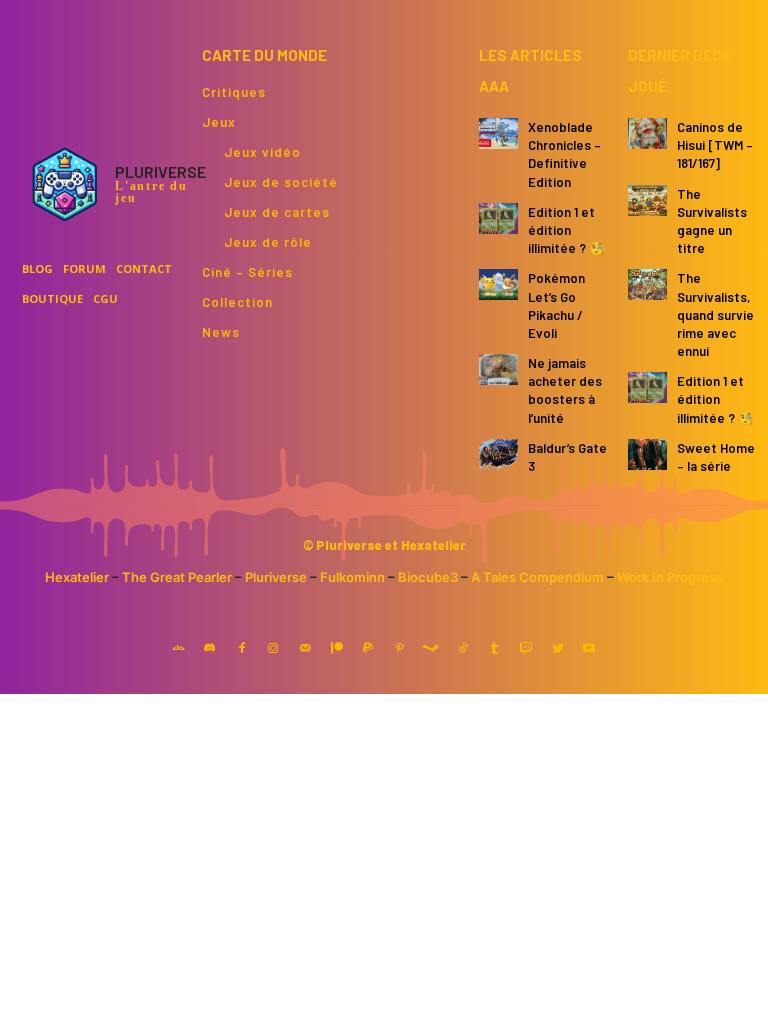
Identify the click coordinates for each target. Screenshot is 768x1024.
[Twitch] (526, 649)
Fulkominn (352, 577)
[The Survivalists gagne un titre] (647, 200)
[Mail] (305, 649)
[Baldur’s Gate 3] (498, 454)
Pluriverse (276, 577)
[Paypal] (368, 649)
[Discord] (210, 649)
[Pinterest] (400, 649)
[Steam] (432, 649)
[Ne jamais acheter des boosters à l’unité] (498, 369)
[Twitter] (558, 649)
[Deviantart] (179, 649)
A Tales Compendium (537, 577)
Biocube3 (428, 577)
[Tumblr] (495, 649)
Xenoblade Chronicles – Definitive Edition (564, 154)
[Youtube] (590, 649)
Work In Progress (670, 577)
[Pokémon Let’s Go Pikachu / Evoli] (498, 284)
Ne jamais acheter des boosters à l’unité (565, 390)
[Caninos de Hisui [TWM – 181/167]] (647, 133)
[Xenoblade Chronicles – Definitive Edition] (498, 133)
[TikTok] (463, 649)
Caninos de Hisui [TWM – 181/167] (715, 145)
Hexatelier (77, 577)
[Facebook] (242, 649)
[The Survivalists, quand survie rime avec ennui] (647, 284)
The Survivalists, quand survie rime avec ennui (715, 314)
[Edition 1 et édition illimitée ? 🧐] (498, 218)
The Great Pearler (177, 577)
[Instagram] (274, 649)
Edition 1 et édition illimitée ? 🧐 (566, 230)
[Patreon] (337, 649)
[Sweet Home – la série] (647, 454)
